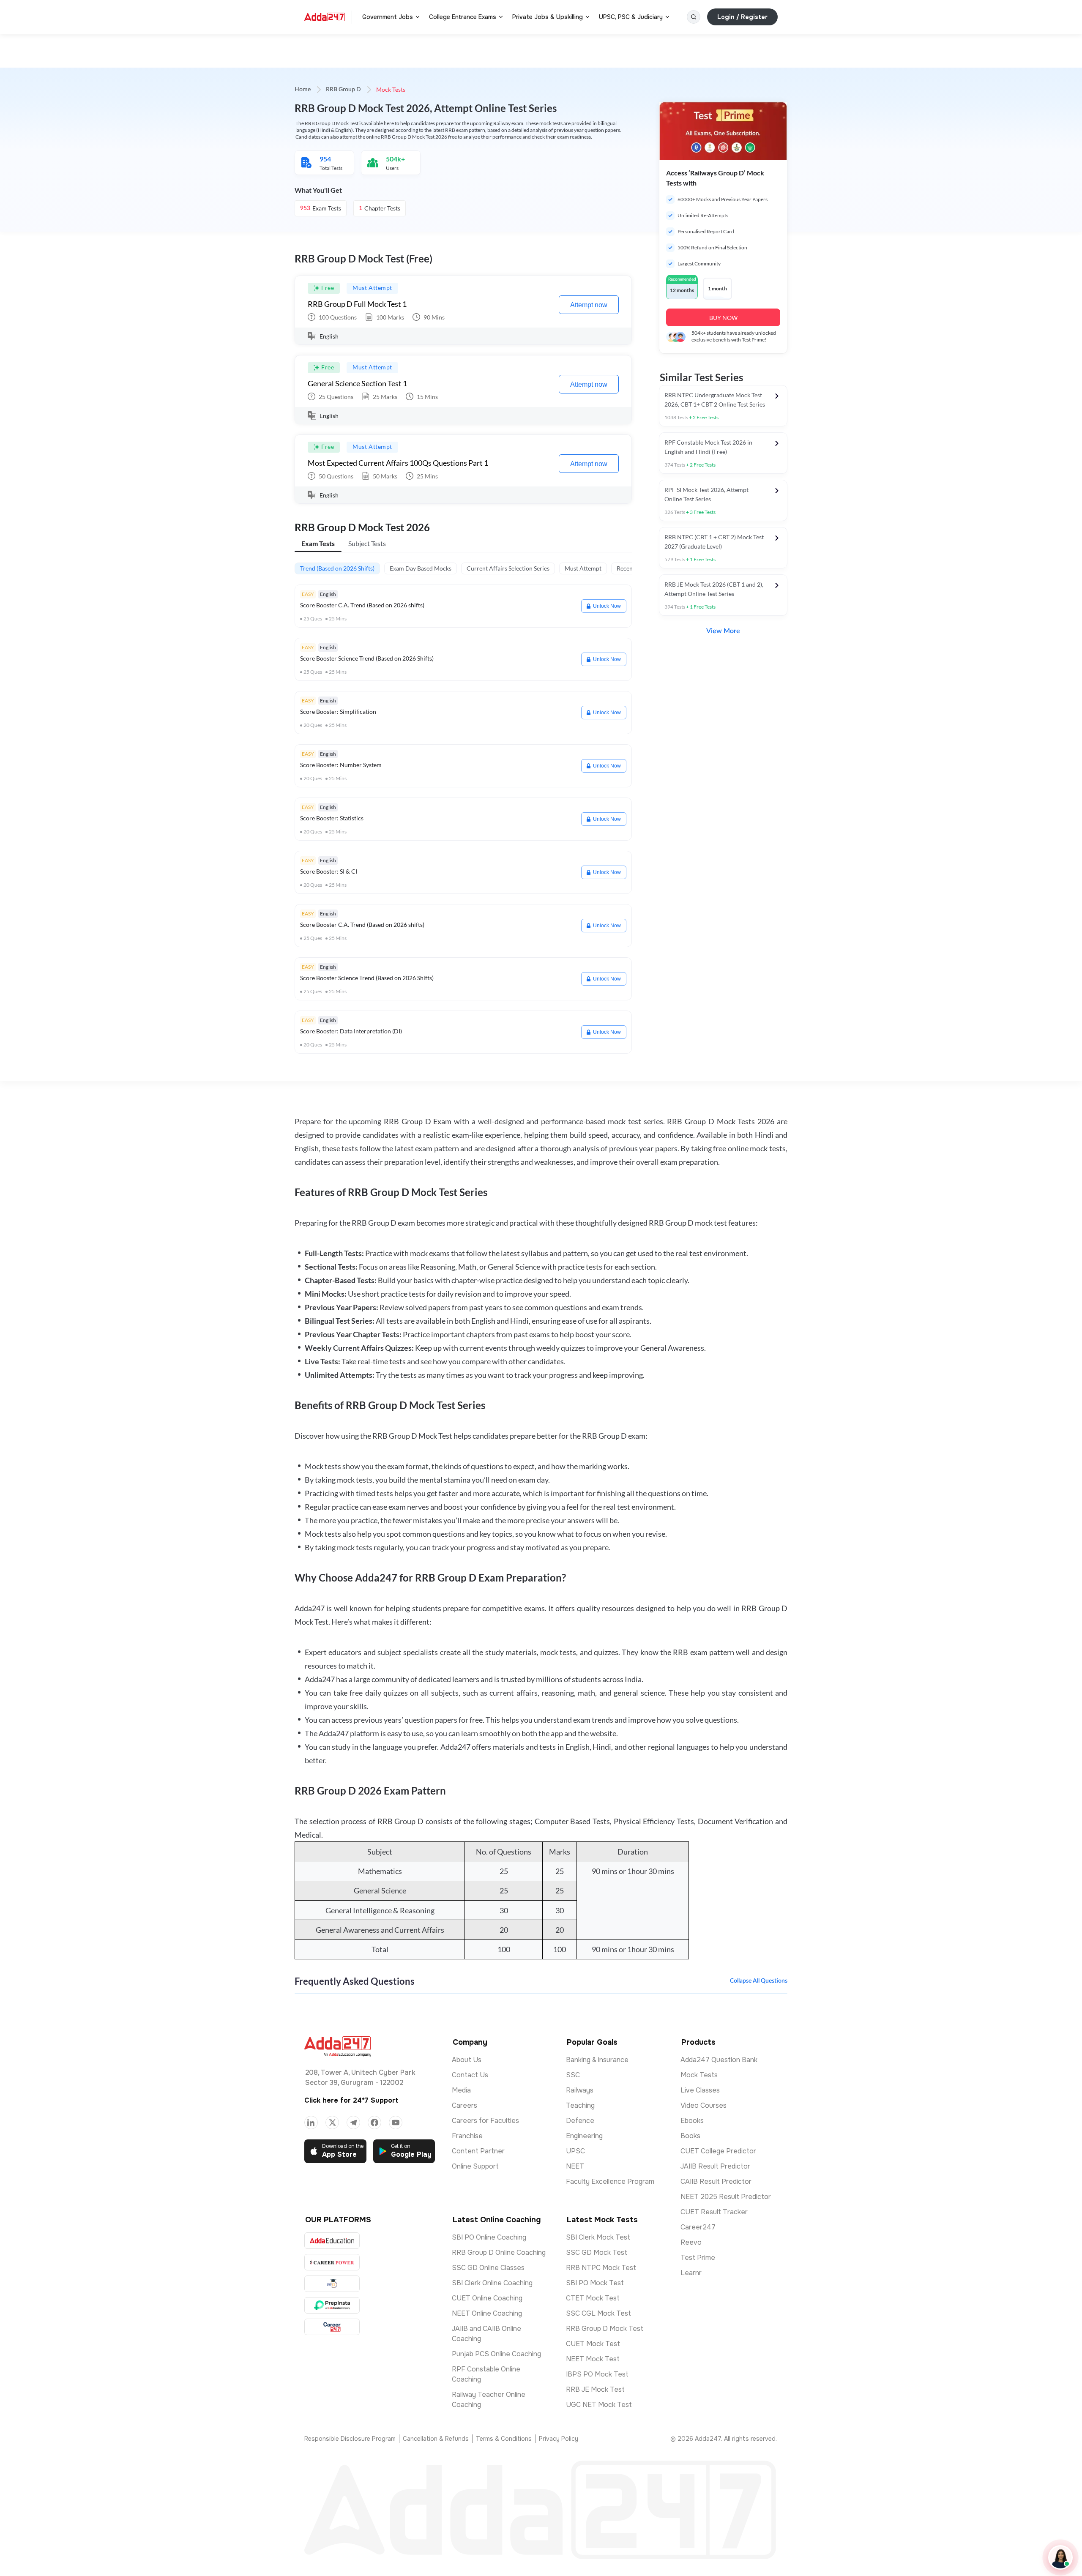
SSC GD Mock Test (597, 2252)
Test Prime (698, 2258)
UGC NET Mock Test (599, 2405)
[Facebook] (374, 2123)
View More (723, 631)
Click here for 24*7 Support (351, 2100)
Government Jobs (388, 17)
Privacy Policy (559, 2439)
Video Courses (704, 2105)
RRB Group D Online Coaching (499, 2252)
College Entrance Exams (463, 17)
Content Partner (478, 2151)
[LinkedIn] (311, 2123)
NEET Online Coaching (487, 2313)
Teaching (580, 2105)
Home (303, 90)
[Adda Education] (332, 2241)
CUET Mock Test (593, 2344)
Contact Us (470, 2075)
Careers (464, 2105)
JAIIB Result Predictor (715, 2166)
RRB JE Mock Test (595, 2389)
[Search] (694, 17)
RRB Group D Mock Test (605, 2329)
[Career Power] (332, 2262)
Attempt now (589, 305)
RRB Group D (343, 90)
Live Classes (700, 2090)
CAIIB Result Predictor (716, 2181)
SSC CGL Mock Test (598, 2313)
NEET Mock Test (593, 2359)
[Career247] (332, 2327)
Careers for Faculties (485, 2121)
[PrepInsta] (332, 2305)
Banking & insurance (597, 2060)
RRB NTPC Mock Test (601, 2268)
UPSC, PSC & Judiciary (631, 17)
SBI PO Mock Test (595, 2283)
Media (461, 2090)
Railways (580, 2090)
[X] (332, 2123)
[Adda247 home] (325, 17)
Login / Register (742, 17)
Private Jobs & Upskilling (548, 17)
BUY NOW (723, 318)
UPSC (575, 2151)
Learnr (691, 2273)
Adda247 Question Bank (719, 2060)
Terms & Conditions (504, 2439)
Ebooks (692, 2121)
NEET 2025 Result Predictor (726, 2197)
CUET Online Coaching (487, 2298)
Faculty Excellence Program (610, 2181)
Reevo (691, 2242)
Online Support (475, 2166)
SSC (573, 2075)
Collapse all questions (759, 1981)
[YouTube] (396, 2123)
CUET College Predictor (718, 2151)
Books (690, 2136)
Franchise (467, 2136)
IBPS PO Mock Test (597, 2374)
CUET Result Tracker (714, 2212)
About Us (467, 2060)
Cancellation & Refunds (436, 2439)
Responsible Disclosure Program (350, 2439)
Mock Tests (699, 2075)
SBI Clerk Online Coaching (492, 2283)
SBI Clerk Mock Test (598, 2237)
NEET (575, 2166)
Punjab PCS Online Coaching (496, 2354)
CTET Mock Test (593, 2298)
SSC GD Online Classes (488, 2268)
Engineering (584, 2136)
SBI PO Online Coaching (489, 2237)
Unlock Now (607, 606)
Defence (580, 2121)
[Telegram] (353, 2123)
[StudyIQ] (332, 2284)
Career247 (698, 2227)
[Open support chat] (1060, 2557)
